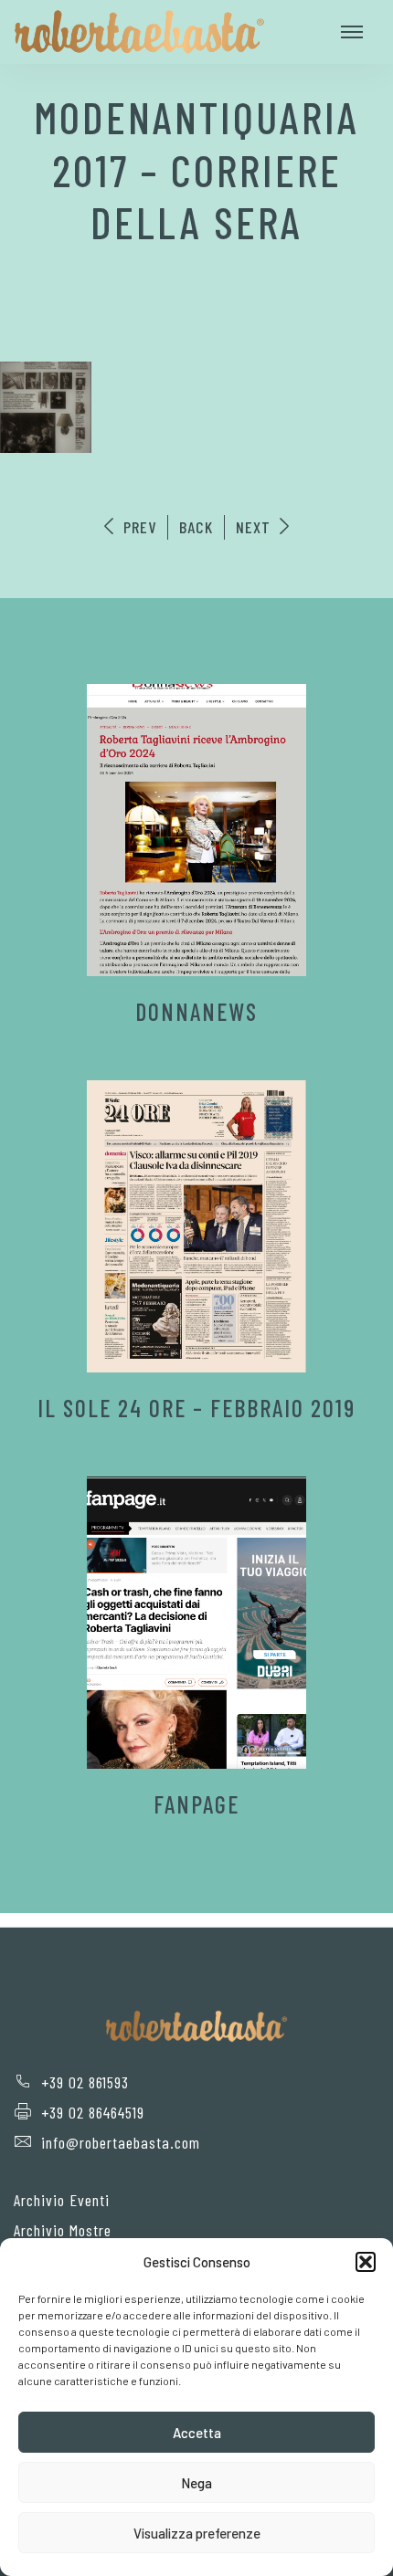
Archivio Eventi (62, 2200)
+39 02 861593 (85, 2082)
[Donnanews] (196, 830)
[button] (366, 2262)
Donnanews (196, 1011)
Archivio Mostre (63, 2230)
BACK (196, 527)
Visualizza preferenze (197, 2533)
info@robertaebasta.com (121, 2142)
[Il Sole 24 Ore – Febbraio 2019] (196, 1226)
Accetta (197, 2433)
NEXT (255, 527)
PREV (138, 527)
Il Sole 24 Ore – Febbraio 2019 (196, 1408)
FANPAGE (196, 1804)
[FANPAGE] (196, 1623)
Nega (196, 2483)
